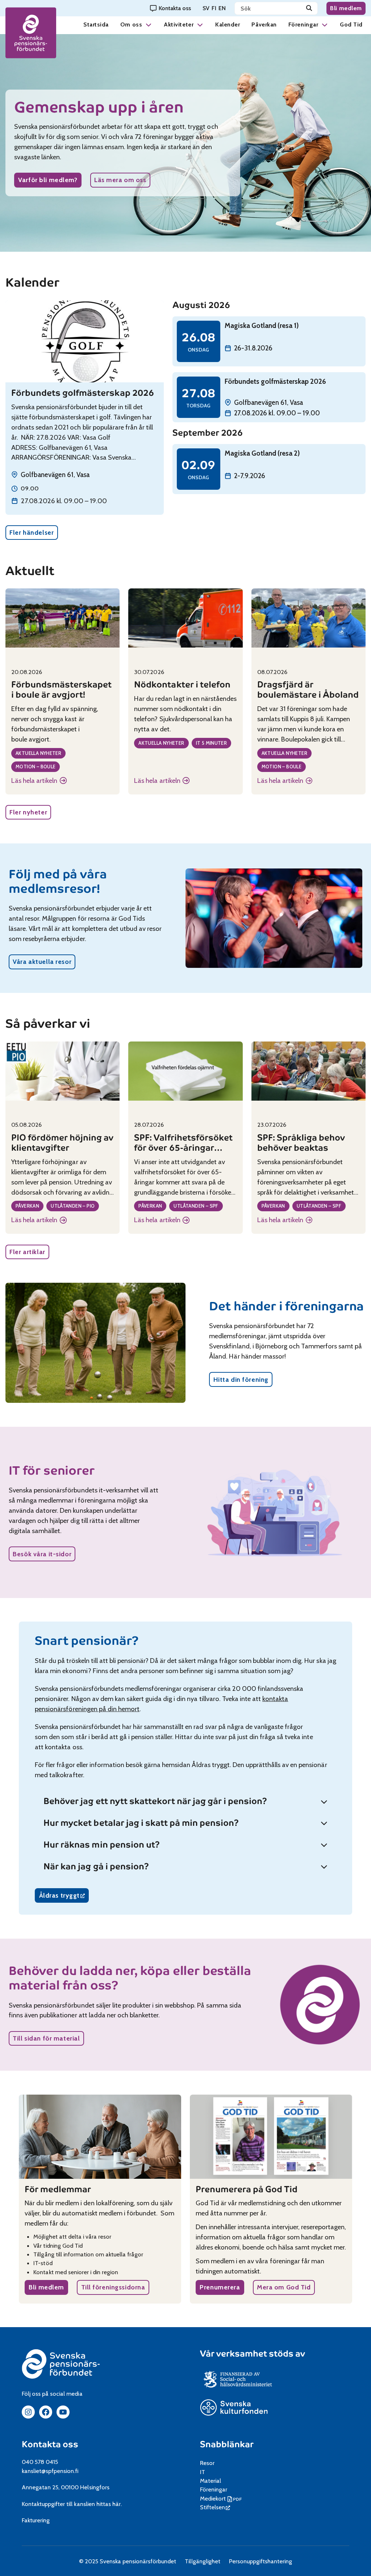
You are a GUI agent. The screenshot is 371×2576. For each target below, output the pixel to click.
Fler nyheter (28, 812)
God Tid (351, 24)
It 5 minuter (212, 743)
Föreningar (303, 24)
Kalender (228, 24)
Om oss (131, 24)
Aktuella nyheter (38, 753)
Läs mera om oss (120, 180)
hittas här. (109, 2504)
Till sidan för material (46, 2038)
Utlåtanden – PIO (73, 1206)
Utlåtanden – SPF (196, 1206)
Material (210, 2481)
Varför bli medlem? (48, 180)
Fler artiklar (27, 1252)
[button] (149, 24)
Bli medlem (346, 8)
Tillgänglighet (202, 2561)
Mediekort (222, 2498)
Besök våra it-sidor (42, 1554)
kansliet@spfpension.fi (50, 2471)
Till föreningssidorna (113, 2287)
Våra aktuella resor (42, 962)
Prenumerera (220, 2287)
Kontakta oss (50, 2444)
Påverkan (264, 24)
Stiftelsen (215, 2507)
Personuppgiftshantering (261, 2561)
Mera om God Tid (284, 2287)
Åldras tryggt (64, 1897)
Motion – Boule (36, 767)
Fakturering (36, 2520)
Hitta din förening (241, 1379)
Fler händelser (32, 532)
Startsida (96, 24)
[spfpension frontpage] (31, 33)
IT (203, 2472)
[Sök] (309, 8)
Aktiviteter (179, 24)
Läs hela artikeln (39, 781)
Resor (207, 2463)
